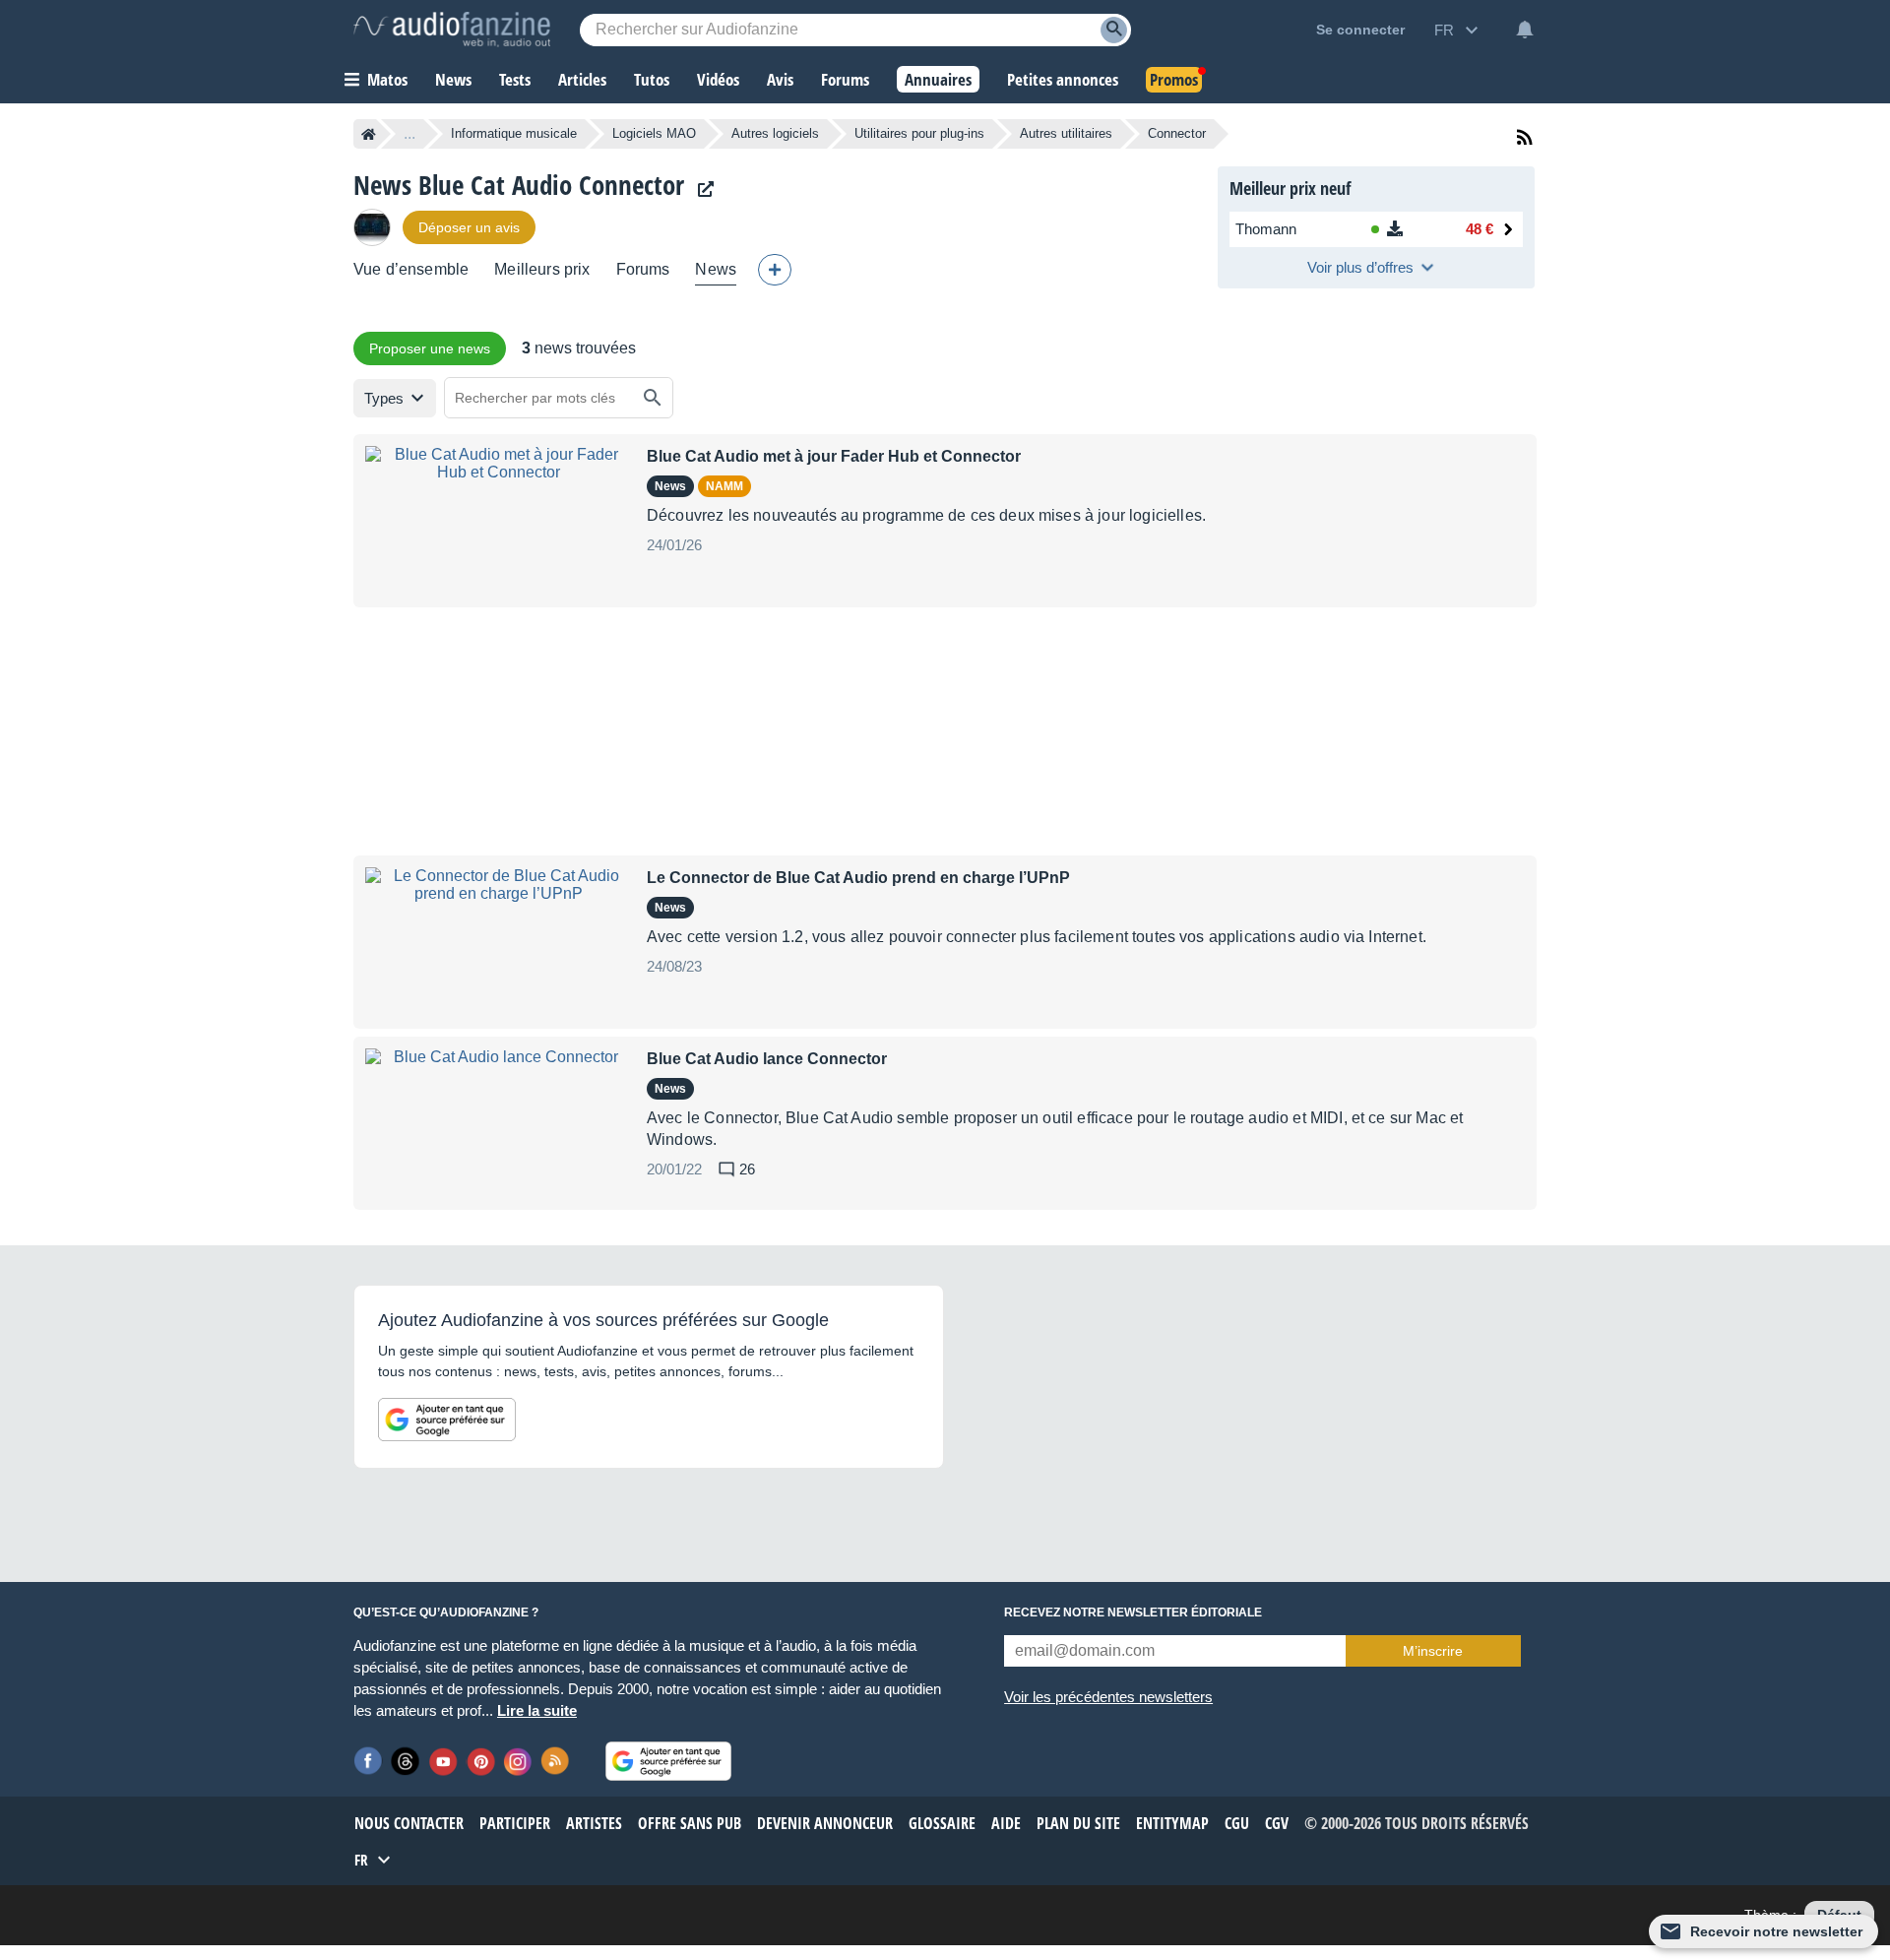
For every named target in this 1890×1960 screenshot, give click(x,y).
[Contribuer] (775, 270)
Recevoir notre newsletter (1776, 1931)
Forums (643, 269)
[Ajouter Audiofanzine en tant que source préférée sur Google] (447, 1420)
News (716, 269)
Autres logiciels (775, 133)
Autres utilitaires (1066, 133)
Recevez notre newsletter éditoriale (1133, 1612)
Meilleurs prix (542, 269)
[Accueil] (369, 134)
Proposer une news (430, 348)
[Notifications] (1525, 30)
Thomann (1266, 229)
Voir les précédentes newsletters (1108, 1697)
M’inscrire (1433, 1651)
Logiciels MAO (654, 133)
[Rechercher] (653, 398)
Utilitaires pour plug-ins (919, 133)
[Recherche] (1114, 30)
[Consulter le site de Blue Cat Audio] (701, 190)
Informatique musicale (514, 133)
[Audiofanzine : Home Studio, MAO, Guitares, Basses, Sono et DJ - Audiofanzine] (452, 30)
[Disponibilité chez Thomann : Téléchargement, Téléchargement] (1394, 229)
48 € (1480, 229)
